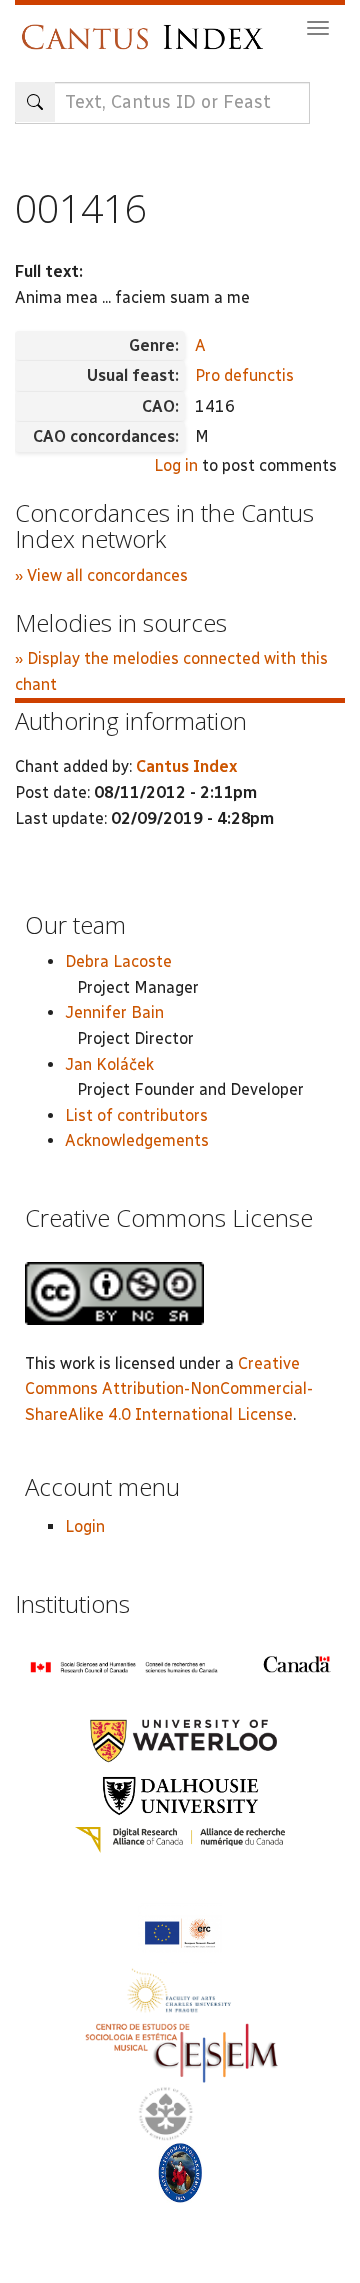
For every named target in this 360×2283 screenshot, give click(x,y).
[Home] (147, 27)
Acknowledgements (137, 1140)
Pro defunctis (244, 375)
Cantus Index (186, 766)
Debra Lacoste (118, 961)
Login (85, 1526)
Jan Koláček (109, 1064)
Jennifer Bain (114, 1012)
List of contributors (136, 1115)
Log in (176, 465)
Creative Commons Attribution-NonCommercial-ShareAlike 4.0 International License (169, 1389)
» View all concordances (101, 575)
